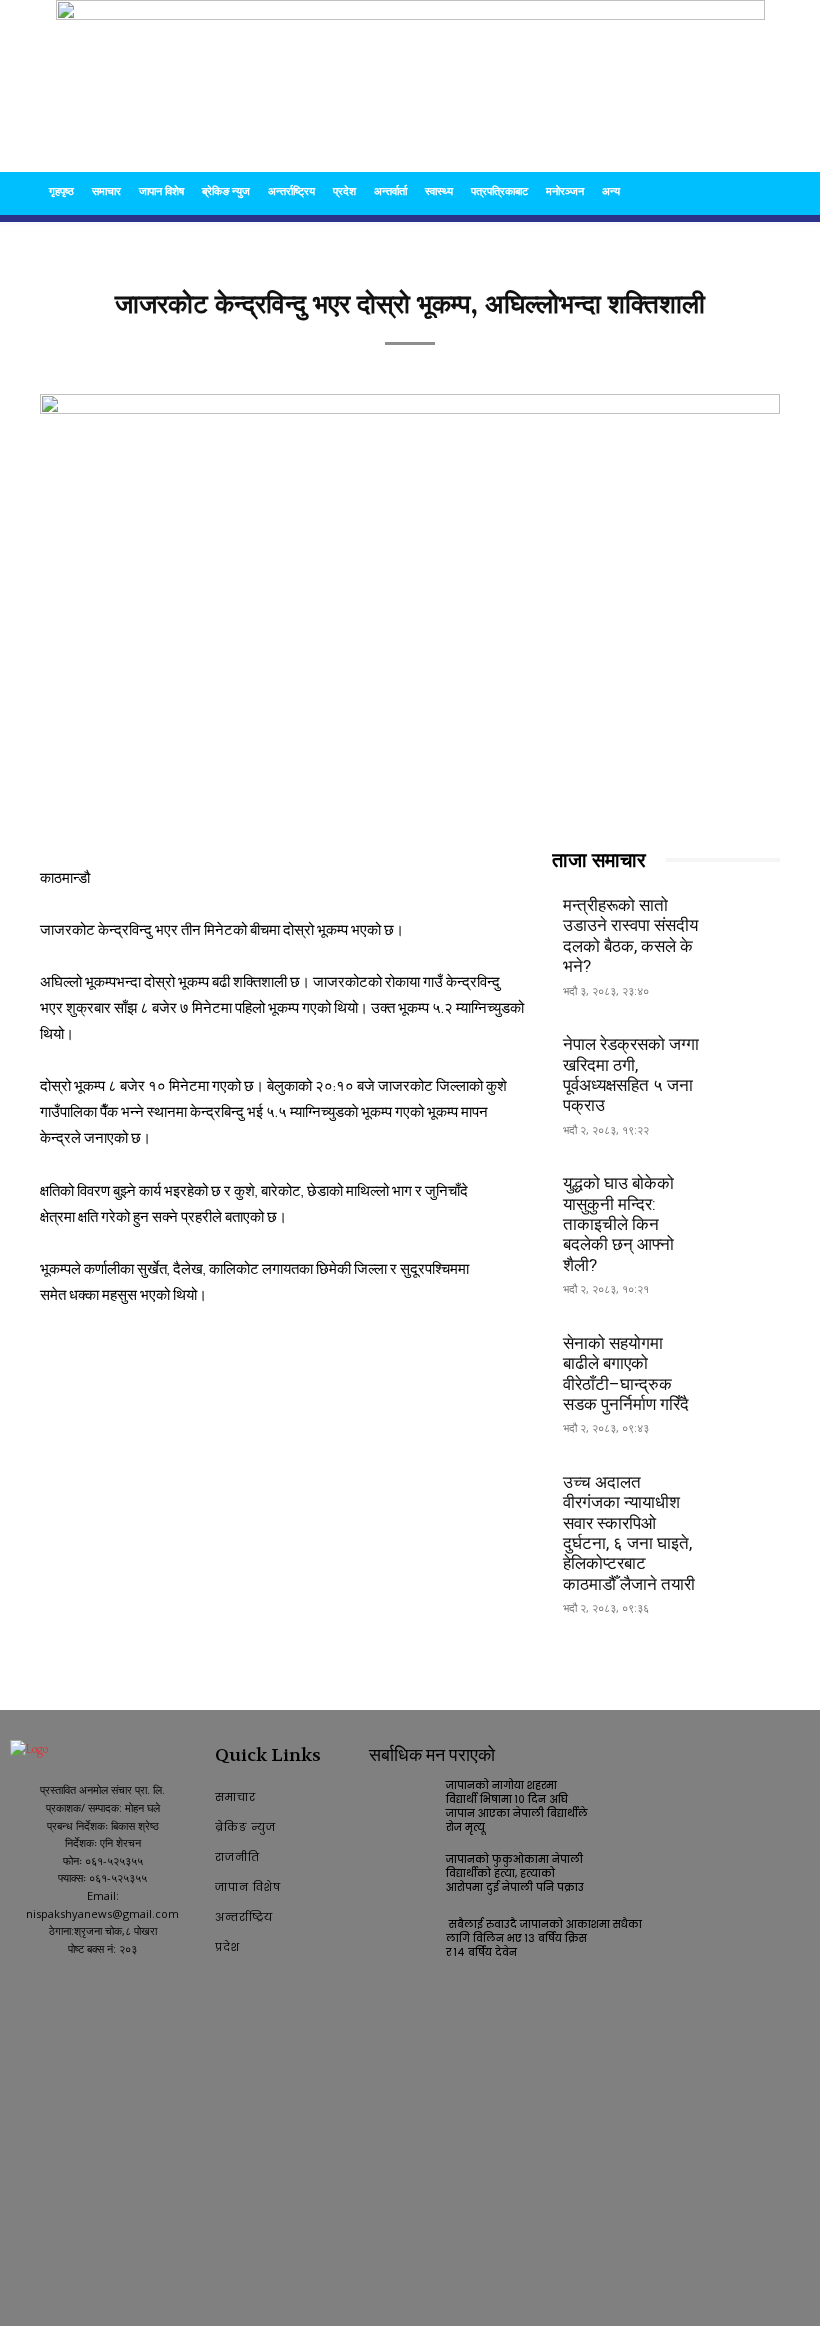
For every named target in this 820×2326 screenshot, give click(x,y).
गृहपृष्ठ (61, 190)
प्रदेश (344, 190)
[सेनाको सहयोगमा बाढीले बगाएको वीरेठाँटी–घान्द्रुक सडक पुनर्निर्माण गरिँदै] (746, 1352)
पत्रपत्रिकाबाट (499, 190)
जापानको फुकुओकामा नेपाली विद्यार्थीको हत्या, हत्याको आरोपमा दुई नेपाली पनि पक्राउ (515, 1873)
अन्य (611, 190)
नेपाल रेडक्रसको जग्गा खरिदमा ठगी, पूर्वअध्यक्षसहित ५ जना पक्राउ (631, 1074)
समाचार (106, 190)
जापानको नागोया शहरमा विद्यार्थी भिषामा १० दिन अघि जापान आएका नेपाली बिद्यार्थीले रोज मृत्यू (517, 1806)
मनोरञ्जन (565, 190)
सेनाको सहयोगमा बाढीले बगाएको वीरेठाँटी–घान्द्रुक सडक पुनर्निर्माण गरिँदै (626, 1373)
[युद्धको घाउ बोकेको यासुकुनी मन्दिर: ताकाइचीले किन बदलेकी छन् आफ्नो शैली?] (746, 1193)
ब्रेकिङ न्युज (226, 190)
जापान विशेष (161, 190)
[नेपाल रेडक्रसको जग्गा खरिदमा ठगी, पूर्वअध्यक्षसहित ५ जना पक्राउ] (746, 1054)
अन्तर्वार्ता (390, 190)
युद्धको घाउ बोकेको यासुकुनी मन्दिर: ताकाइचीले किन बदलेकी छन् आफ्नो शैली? (618, 1224)
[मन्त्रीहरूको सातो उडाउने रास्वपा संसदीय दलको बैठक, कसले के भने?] (746, 915)
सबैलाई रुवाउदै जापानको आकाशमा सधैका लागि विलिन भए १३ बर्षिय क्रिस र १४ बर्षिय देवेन (545, 1938)
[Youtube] (53, 1988)
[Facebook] (21, 1988)
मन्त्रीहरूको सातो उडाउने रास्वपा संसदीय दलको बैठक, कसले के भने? (630, 935)
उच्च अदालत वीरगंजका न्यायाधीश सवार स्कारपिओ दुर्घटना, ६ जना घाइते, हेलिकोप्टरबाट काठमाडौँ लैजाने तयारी (629, 1533)
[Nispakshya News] (410, 86)
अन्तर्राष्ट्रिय (291, 190)
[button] (756, 191)
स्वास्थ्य (439, 190)
